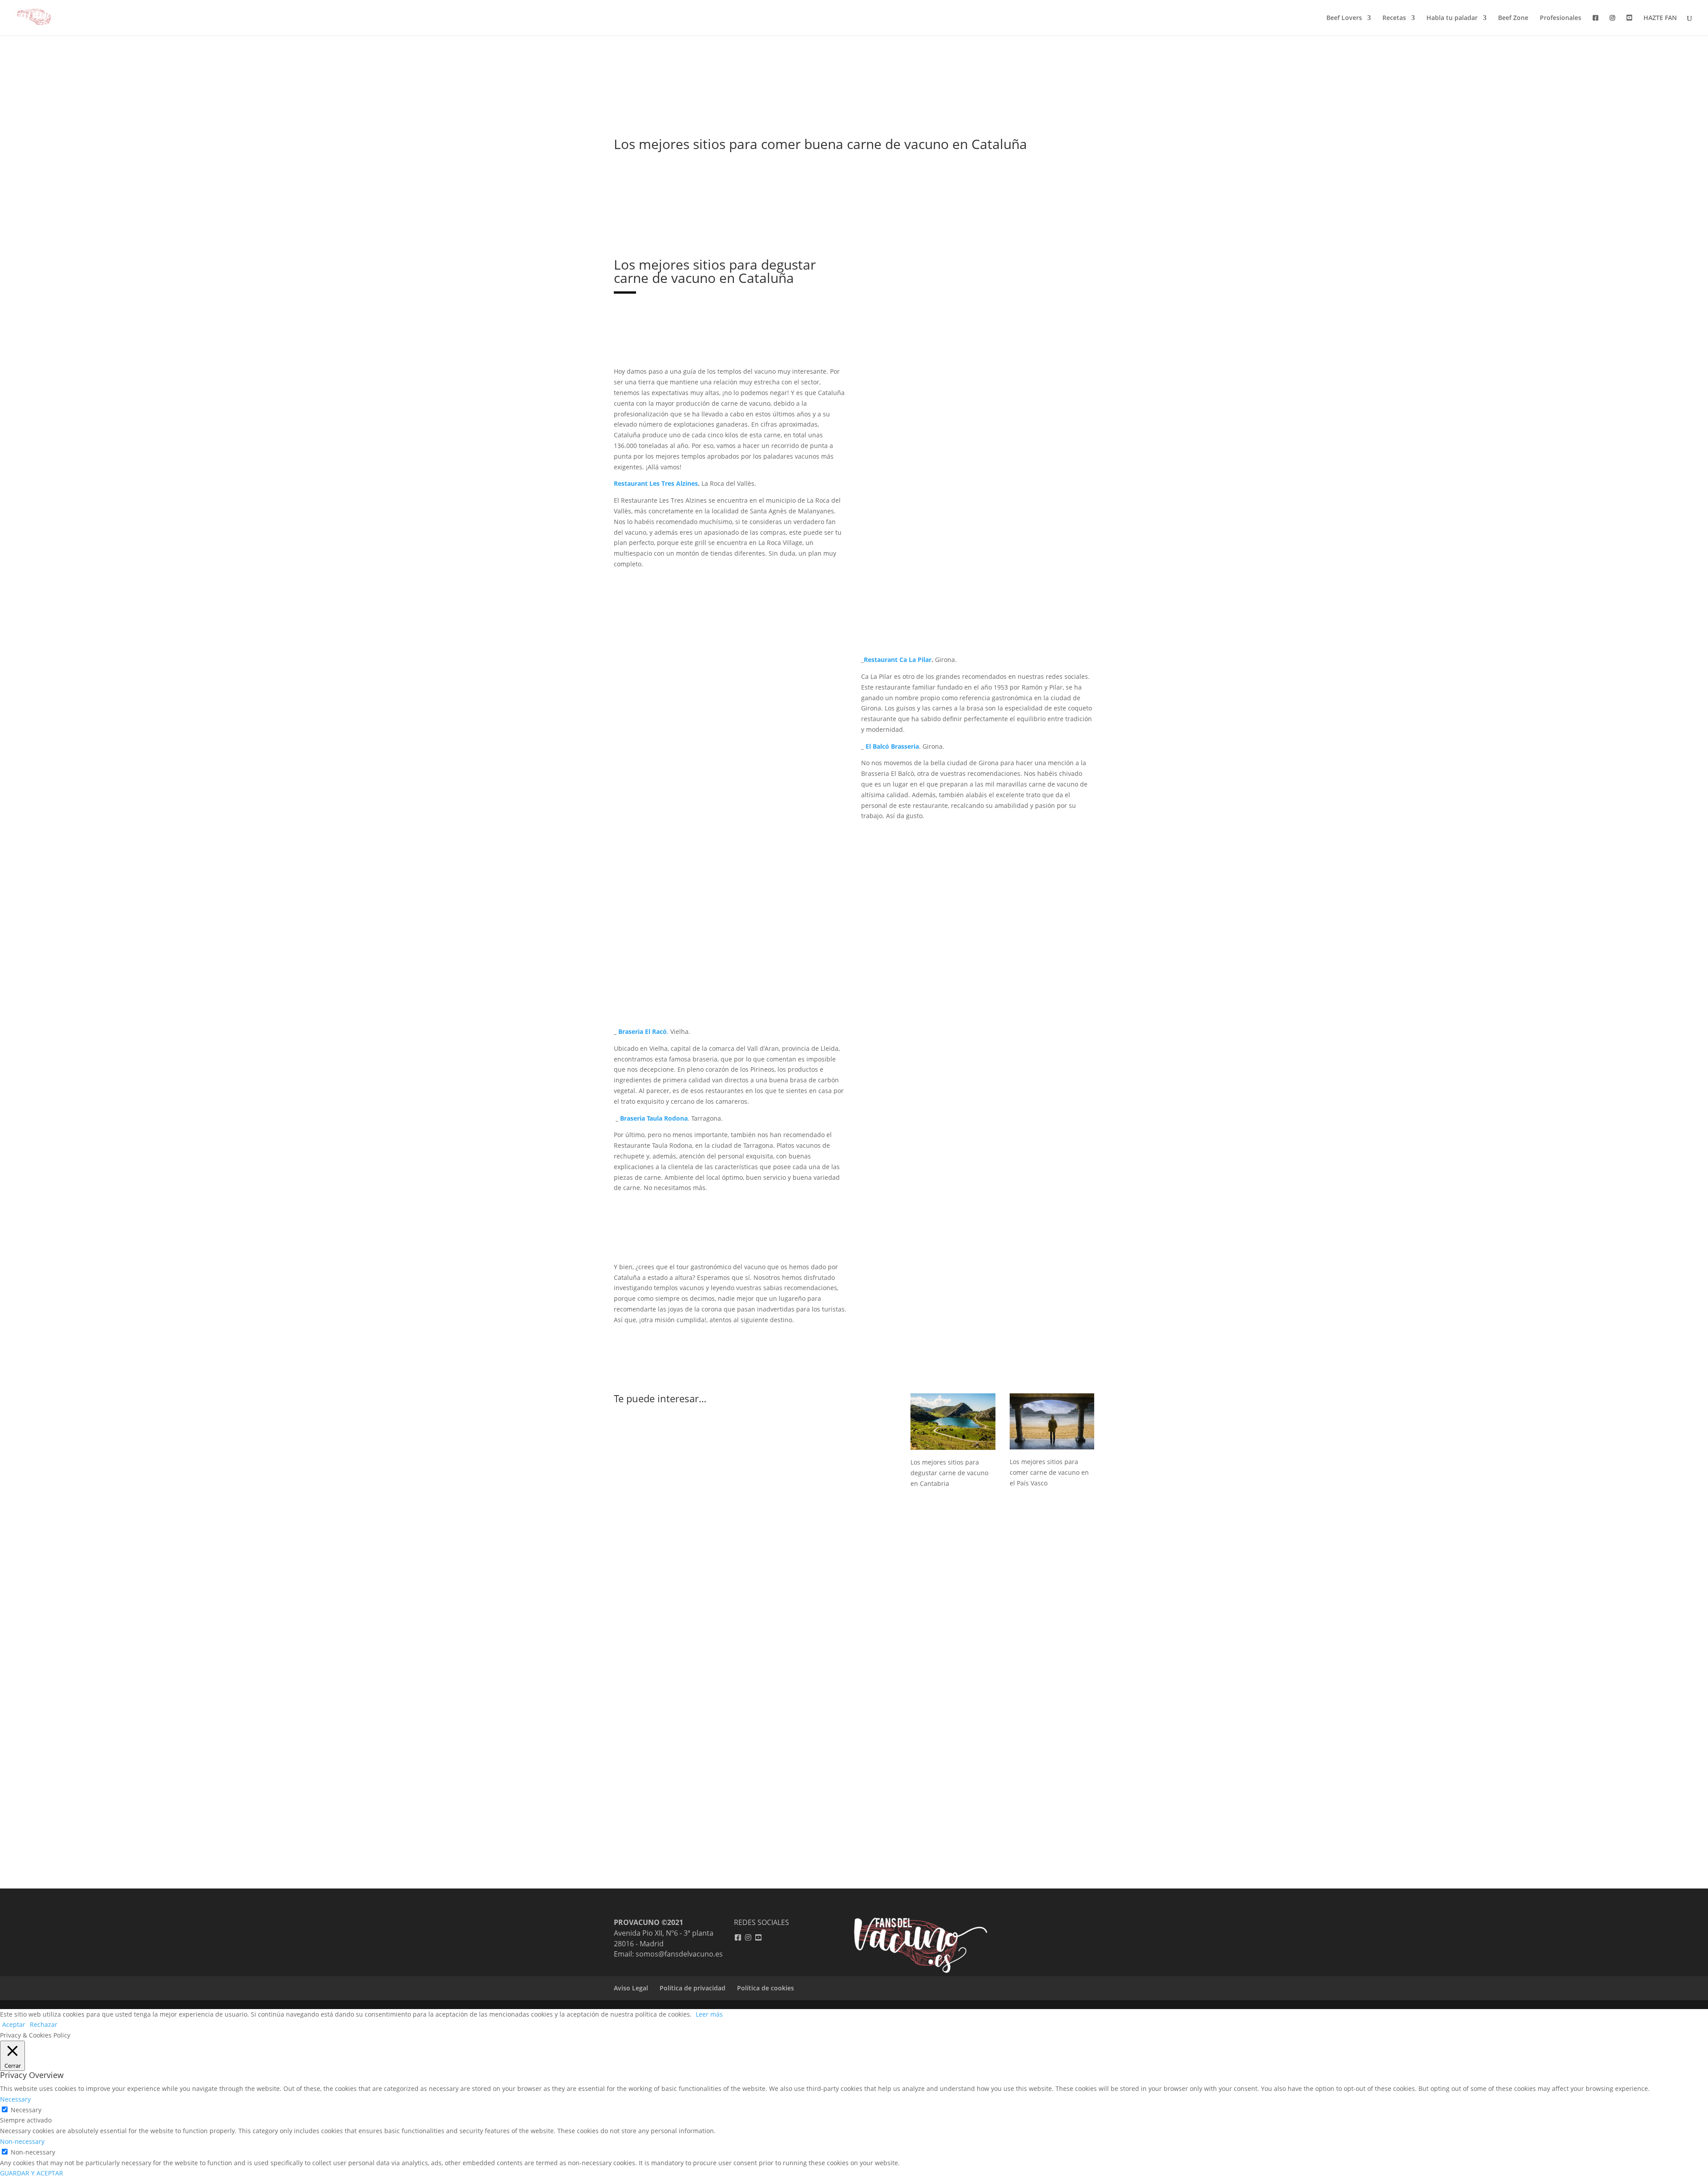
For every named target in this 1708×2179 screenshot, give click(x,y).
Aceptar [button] (14, 2024)
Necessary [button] (15, 2099)
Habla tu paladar (1452, 18)
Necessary (26, 2110)
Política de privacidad (693, 1988)
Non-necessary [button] (22, 2141)
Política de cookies (765, 1988)
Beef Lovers (1344, 18)
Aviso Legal (631, 1988)
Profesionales (1561, 18)
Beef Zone (1513, 18)
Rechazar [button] (44, 2024)
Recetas (1394, 18)
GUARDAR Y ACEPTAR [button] (32, 2173)
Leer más (709, 2014)
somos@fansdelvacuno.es (679, 1954)
